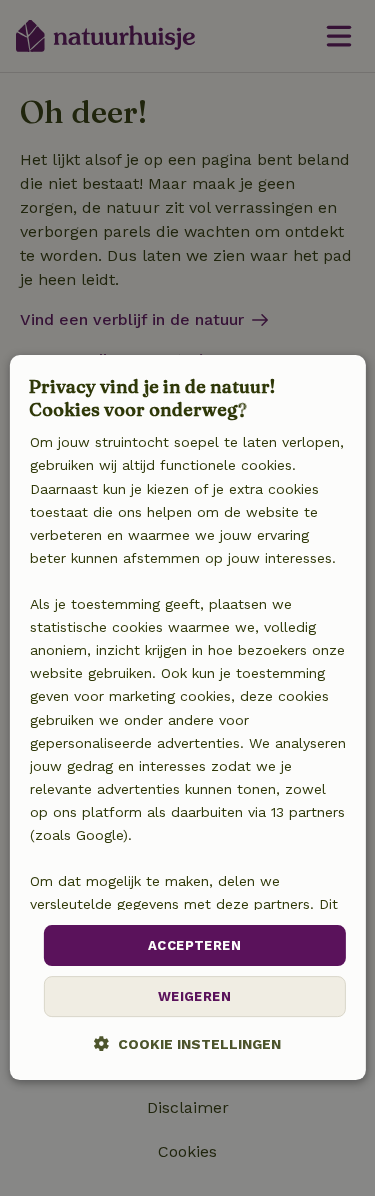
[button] (187, 1043)
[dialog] (187, 718)
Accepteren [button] (194, 945)
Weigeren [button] (194, 996)
